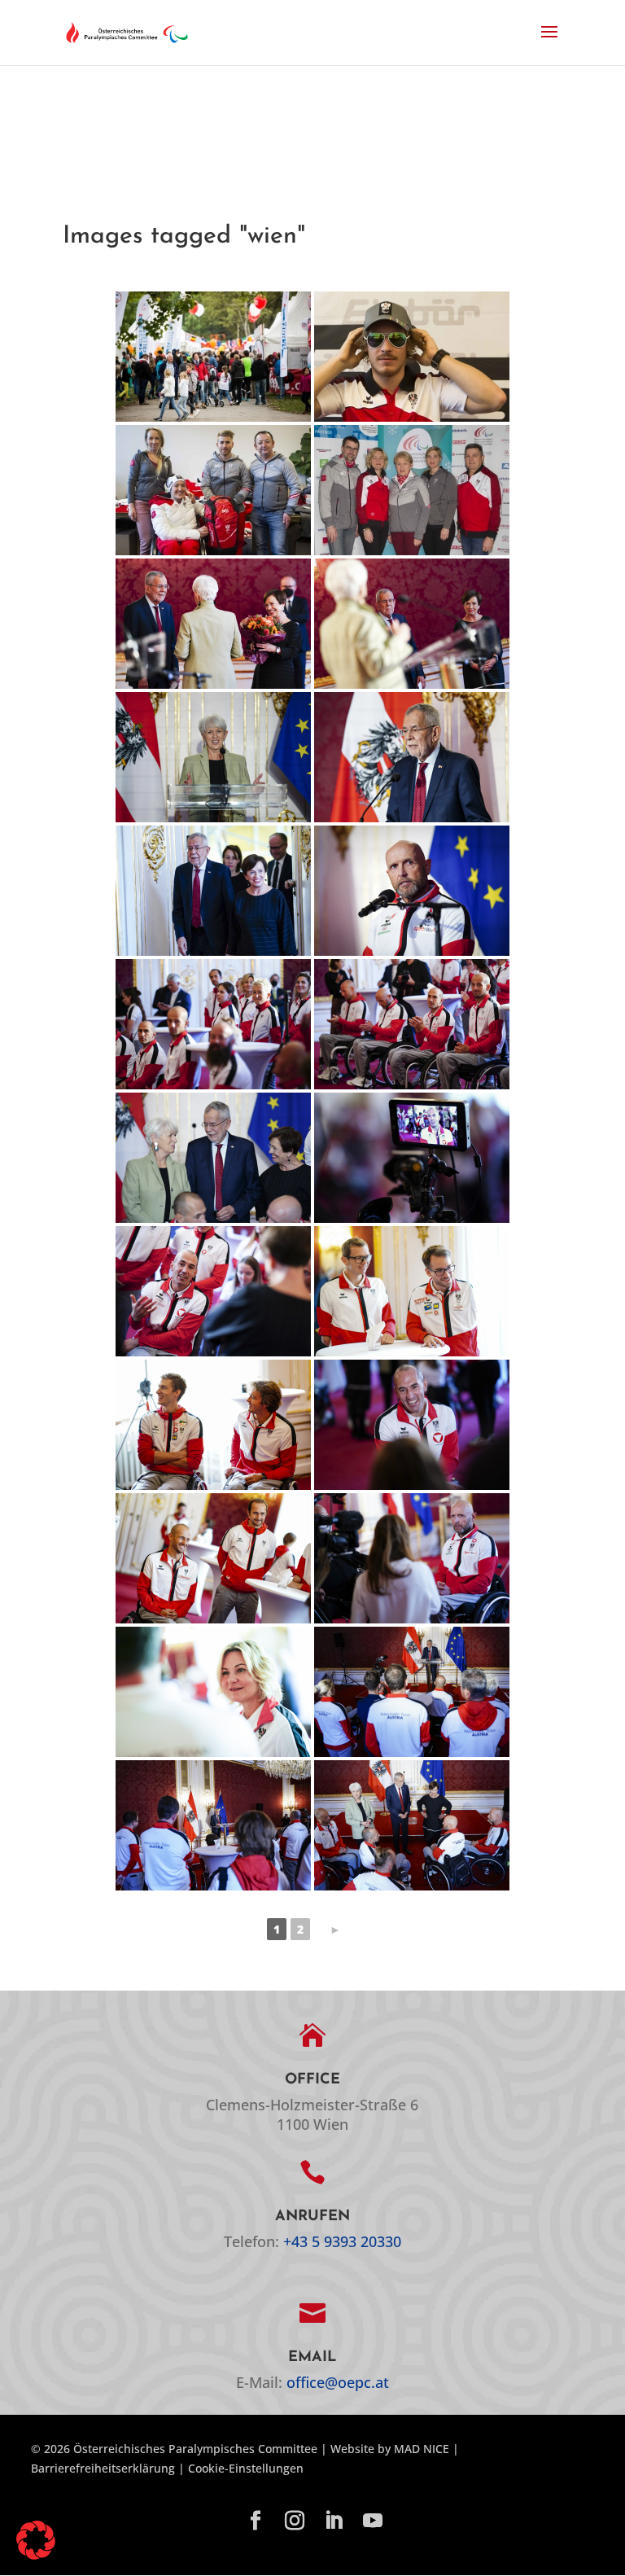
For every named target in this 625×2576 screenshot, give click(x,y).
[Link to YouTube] (373, 2521)
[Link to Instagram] (295, 2521)
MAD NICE (422, 2449)
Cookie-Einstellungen (246, 2468)
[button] (549, 42)
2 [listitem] (300, 1929)
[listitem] (335, 1929)
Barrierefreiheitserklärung (103, 2468)
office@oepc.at (338, 2382)
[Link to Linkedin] (334, 2521)
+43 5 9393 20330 (342, 2241)
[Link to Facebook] (256, 2521)
